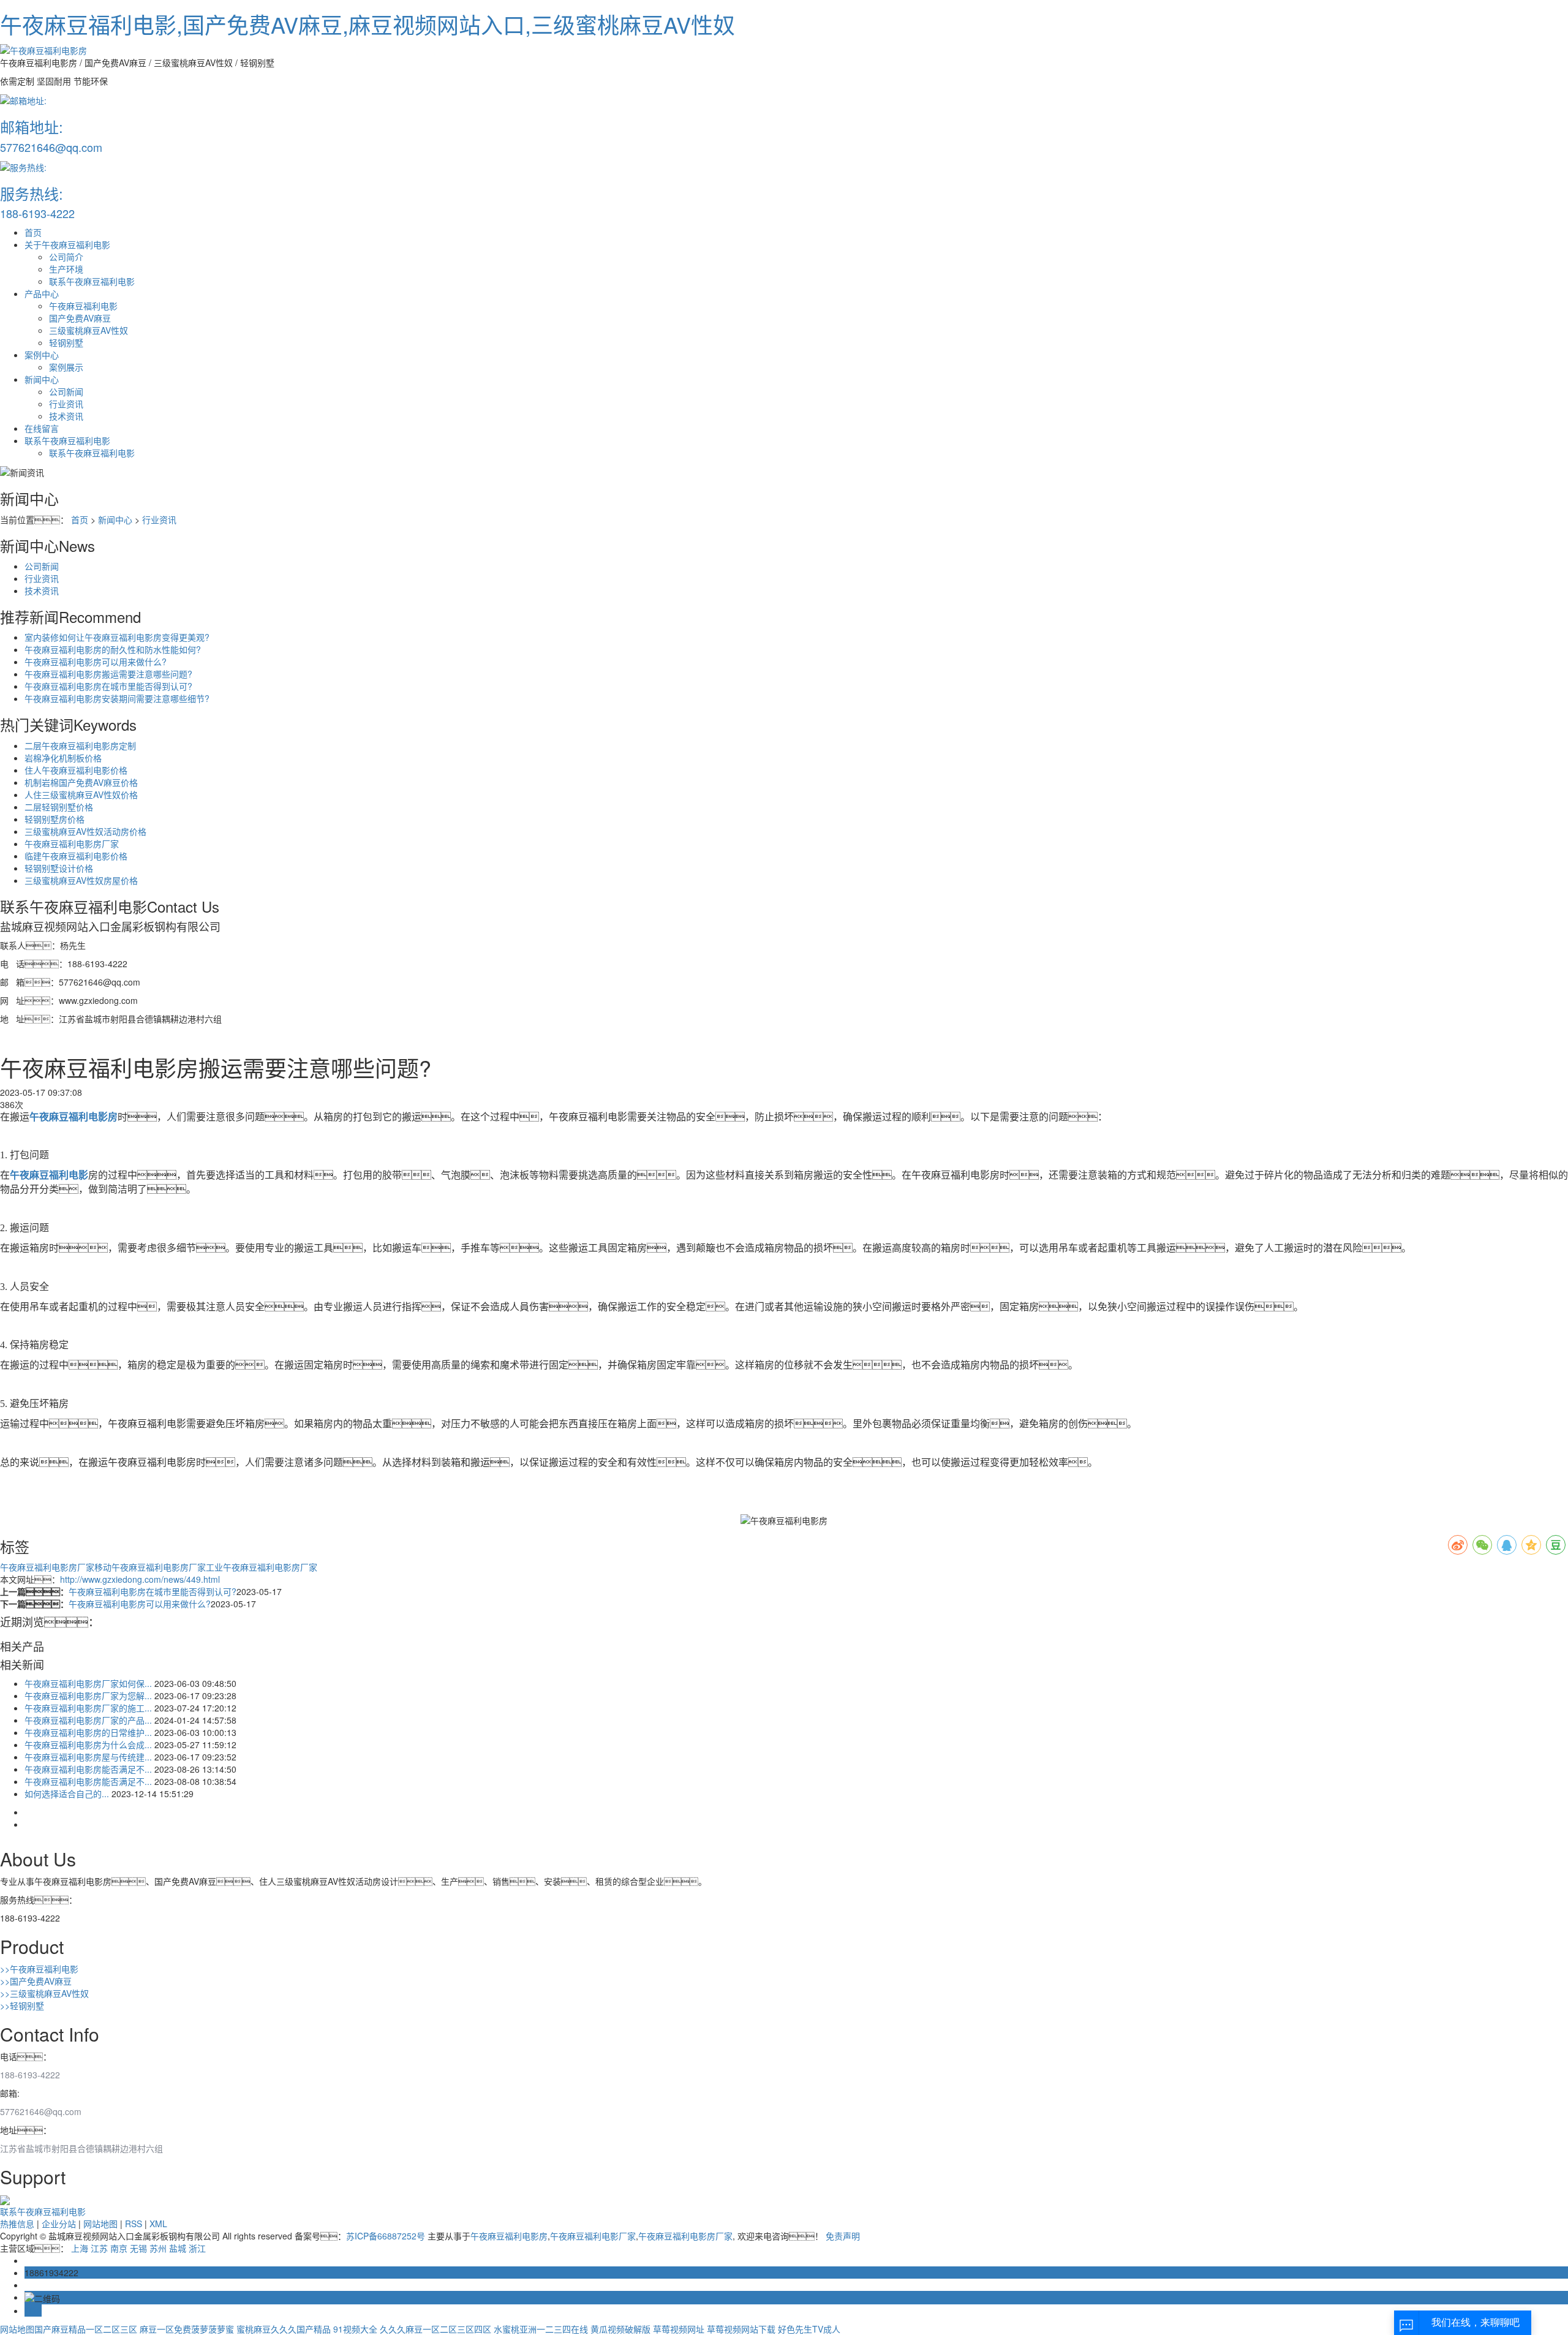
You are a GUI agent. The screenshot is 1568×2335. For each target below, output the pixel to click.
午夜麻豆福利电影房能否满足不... (88, 1769)
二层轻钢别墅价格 (59, 807)
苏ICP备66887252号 (386, 2236)
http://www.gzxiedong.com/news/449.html (140, 1579)
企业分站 (59, 2224)
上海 (80, 2248)
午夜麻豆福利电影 (83, 306)
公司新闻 (66, 391)
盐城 (178, 2248)
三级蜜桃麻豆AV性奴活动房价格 (85, 831)
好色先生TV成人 (809, 2329)
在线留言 (42, 428)
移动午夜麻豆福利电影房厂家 (150, 1567)
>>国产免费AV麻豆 (36, 1981)
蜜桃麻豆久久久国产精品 (284, 2329)
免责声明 (843, 2236)
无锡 (138, 2248)
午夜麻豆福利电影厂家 (593, 2236)
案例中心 (42, 355)
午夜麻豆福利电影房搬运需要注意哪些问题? (108, 674)
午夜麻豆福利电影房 (509, 2236)
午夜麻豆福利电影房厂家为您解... (88, 1696)
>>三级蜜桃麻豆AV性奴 (44, 1993)
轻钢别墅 (66, 342)
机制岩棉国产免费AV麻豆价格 (81, 782)
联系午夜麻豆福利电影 (92, 281)
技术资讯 (66, 416)
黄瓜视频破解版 (620, 2329)
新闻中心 (42, 379)
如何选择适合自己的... (67, 1794)
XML (158, 2224)
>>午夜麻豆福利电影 (39, 1969)
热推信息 (17, 2224)
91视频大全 (355, 2329)
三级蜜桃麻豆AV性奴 (89, 330)
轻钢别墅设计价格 (59, 868)
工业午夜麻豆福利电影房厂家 (262, 1567)
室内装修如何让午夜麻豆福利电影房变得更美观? (117, 637)
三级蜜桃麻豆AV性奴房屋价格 (81, 880)
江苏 (99, 2248)
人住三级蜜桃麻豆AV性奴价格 (81, 794)
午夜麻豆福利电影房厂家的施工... (88, 1708)
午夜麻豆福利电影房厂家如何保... (88, 1683)
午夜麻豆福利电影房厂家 (72, 843)
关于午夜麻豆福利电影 (67, 244)
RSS (134, 2224)
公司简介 (66, 257)
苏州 (158, 2248)
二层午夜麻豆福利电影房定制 (80, 745)
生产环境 (66, 269)
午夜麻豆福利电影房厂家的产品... (88, 1720)
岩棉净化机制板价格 (63, 758)
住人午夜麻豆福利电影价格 (76, 770)
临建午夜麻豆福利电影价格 (76, 856)
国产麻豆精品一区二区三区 (86, 2329)
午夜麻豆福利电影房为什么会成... (88, 1745)
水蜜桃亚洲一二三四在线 (541, 2329)
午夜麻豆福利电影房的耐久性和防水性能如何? (113, 649)
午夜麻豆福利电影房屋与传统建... (88, 1757)
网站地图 (100, 2224)
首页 (33, 232)
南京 (119, 2248)
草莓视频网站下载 (741, 2329)
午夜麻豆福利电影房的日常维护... (88, 1732)
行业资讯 (66, 404)
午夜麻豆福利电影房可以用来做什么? (96, 662)
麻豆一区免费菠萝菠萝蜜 (187, 2329)
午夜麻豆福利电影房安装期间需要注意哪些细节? (117, 698)
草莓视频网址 (679, 2329)
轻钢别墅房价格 (55, 819)
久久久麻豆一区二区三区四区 (435, 2329)
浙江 (197, 2248)
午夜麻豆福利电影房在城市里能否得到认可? (108, 686)
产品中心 (42, 293)
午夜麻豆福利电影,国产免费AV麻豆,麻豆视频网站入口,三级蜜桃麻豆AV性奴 (367, 24)
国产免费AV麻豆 (80, 318)
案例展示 (66, 367)
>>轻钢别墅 (22, 2005)
